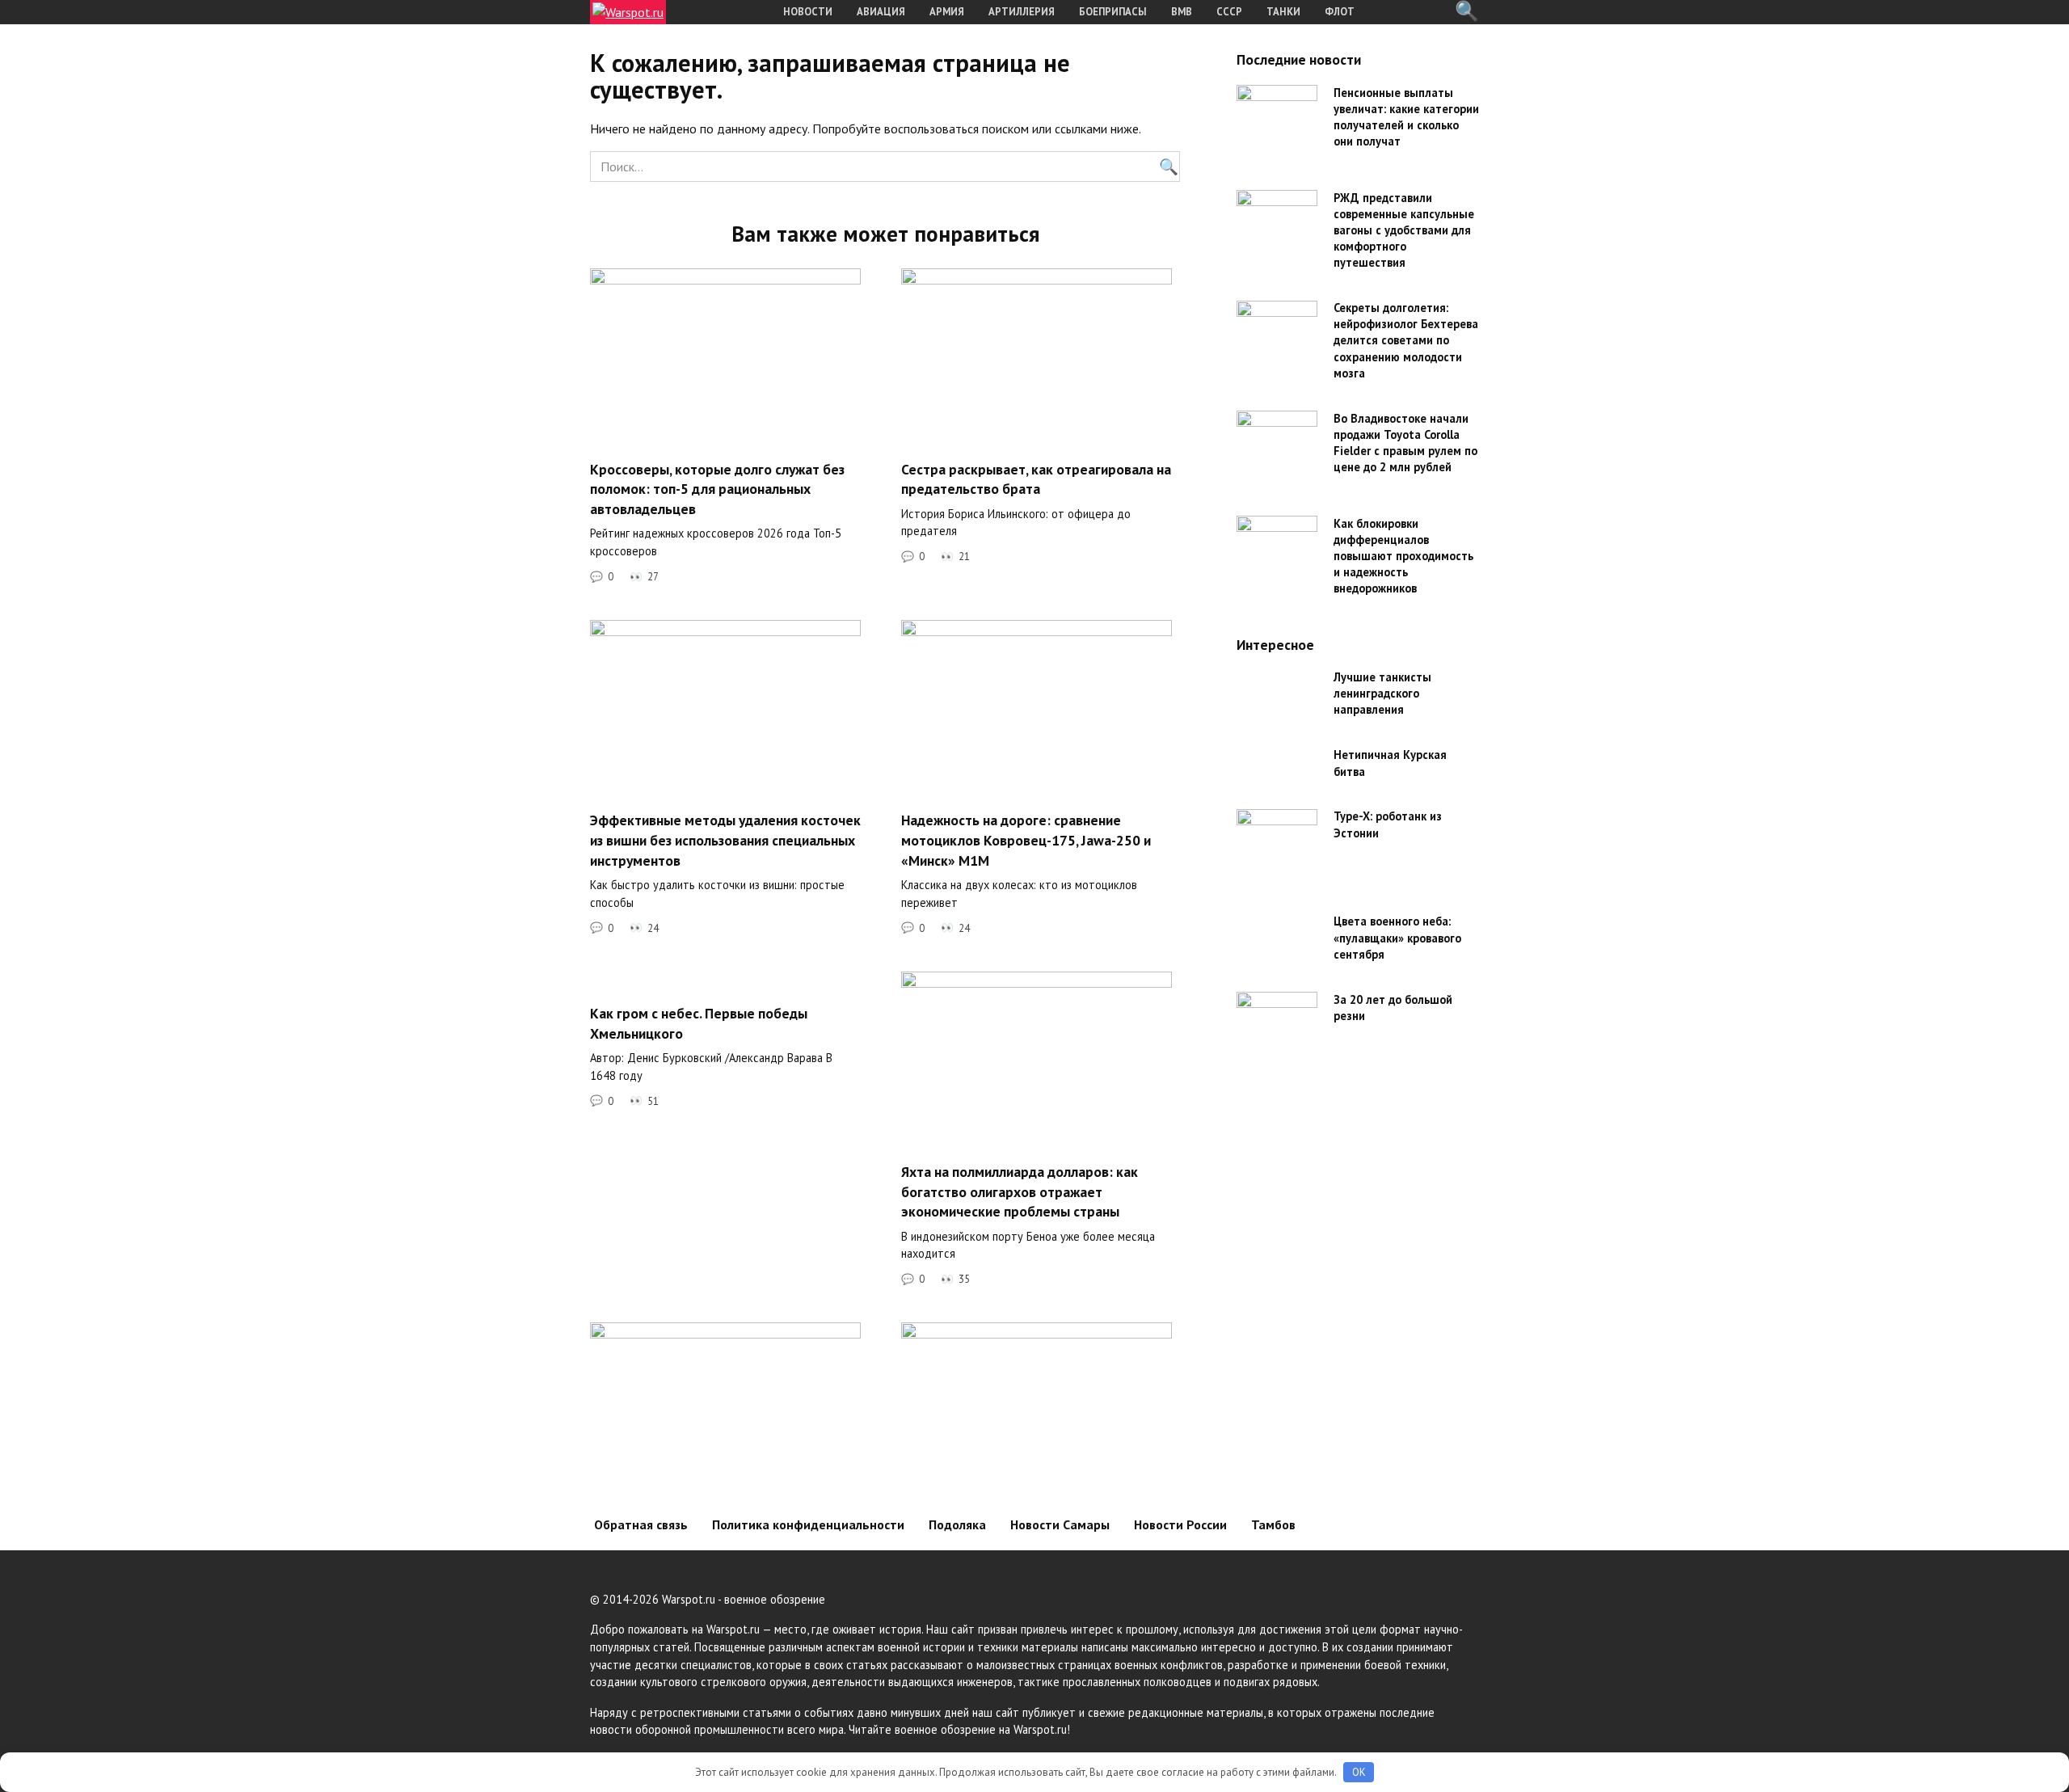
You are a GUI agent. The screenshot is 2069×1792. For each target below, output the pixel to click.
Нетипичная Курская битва (1390, 763)
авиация (881, 12)
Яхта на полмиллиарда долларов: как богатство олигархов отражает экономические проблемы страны (1020, 1191)
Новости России (1180, 1524)
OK (1359, 1772)
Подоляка (957, 1524)
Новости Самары (1060, 1524)
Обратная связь (641, 1524)
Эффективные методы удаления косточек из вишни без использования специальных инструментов (725, 840)
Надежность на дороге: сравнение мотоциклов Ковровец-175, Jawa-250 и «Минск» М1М (1026, 840)
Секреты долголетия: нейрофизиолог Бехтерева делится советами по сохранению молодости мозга (1406, 341)
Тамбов (1273, 1524)
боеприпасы (1113, 12)
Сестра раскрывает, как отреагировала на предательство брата (1036, 479)
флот (1340, 12)
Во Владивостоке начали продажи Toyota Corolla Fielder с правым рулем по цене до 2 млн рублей (1405, 443)
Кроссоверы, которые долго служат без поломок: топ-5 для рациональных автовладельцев (717, 488)
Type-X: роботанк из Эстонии (1388, 825)
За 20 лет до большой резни (1393, 1008)
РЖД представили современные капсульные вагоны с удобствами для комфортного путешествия (1404, 230)
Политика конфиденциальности (808, 1524)
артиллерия (1022, 12)
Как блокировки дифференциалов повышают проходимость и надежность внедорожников (1403, 556)
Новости (808, 12)
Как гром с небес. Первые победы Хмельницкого (699, 1023)
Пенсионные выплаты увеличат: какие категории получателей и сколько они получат (1406, 117)
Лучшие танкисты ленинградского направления (1382, 694)
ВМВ (1182, 12)
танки (1283, 12)
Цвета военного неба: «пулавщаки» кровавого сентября (1397, 938)
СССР (1229, 12)
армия (947, 12)
